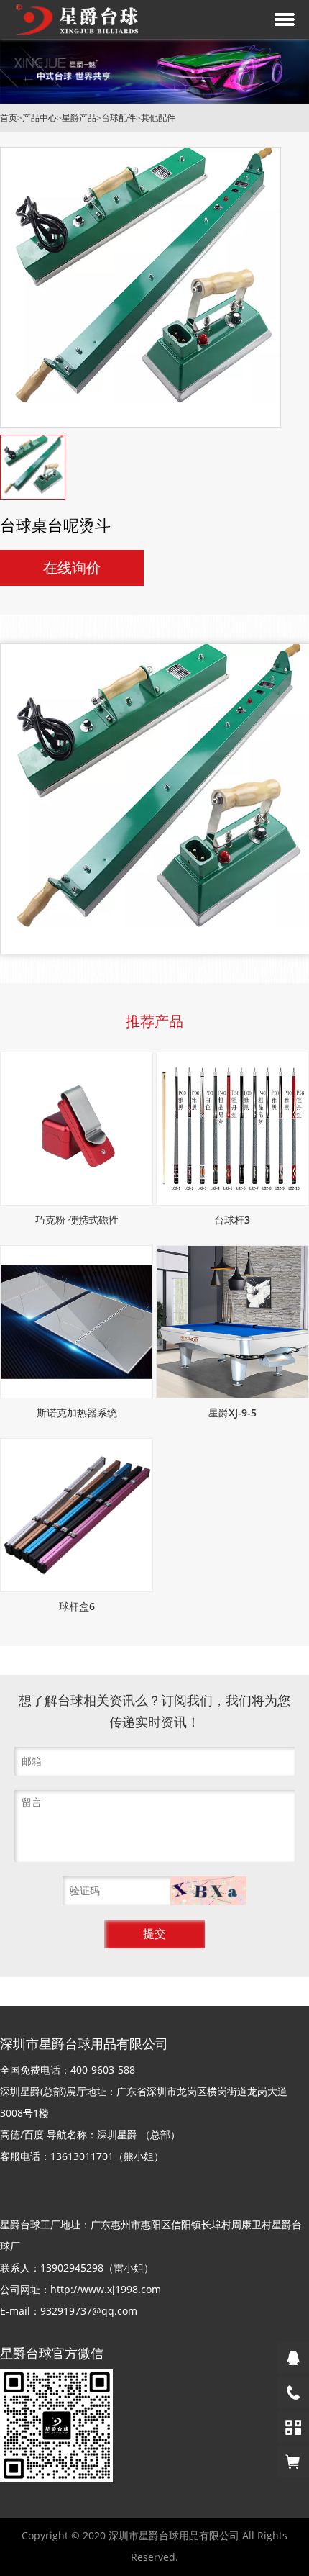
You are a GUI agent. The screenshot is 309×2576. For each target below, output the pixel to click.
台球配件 (119, 118)
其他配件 (158, 118)
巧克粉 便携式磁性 (77, 1220)
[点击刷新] (209, 1891)
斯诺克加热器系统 (77, 1413)
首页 (9, 118)
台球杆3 (232, 1220)
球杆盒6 (77, 1606)
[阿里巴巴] (293, 2462)
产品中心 (40, 118)
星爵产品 (79, 118)
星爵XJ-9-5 (232, 1413)
